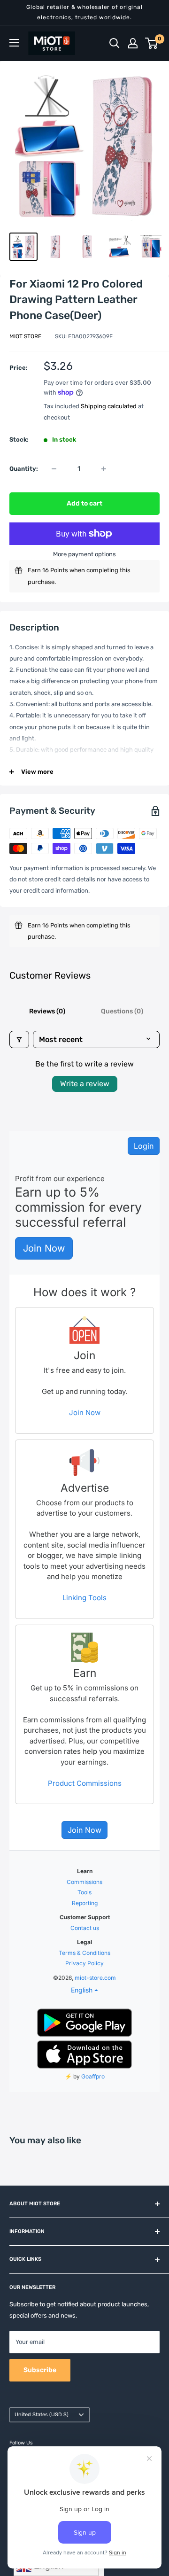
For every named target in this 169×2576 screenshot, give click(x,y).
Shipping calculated (109, 406)
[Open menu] (14, 43)
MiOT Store (25, 336)
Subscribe (40, 2370)
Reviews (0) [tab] (47, 1011)
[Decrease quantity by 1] (54, 469)
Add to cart (84, 503)
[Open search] (115, 43)
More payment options (84, 554)
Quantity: (24, 469)
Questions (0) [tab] (122, 1011)
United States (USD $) (42, 2415)
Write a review (85, 1084)
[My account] (133, 43)
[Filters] (19, 1039)
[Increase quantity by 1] (104, 469)
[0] (152, 43)
